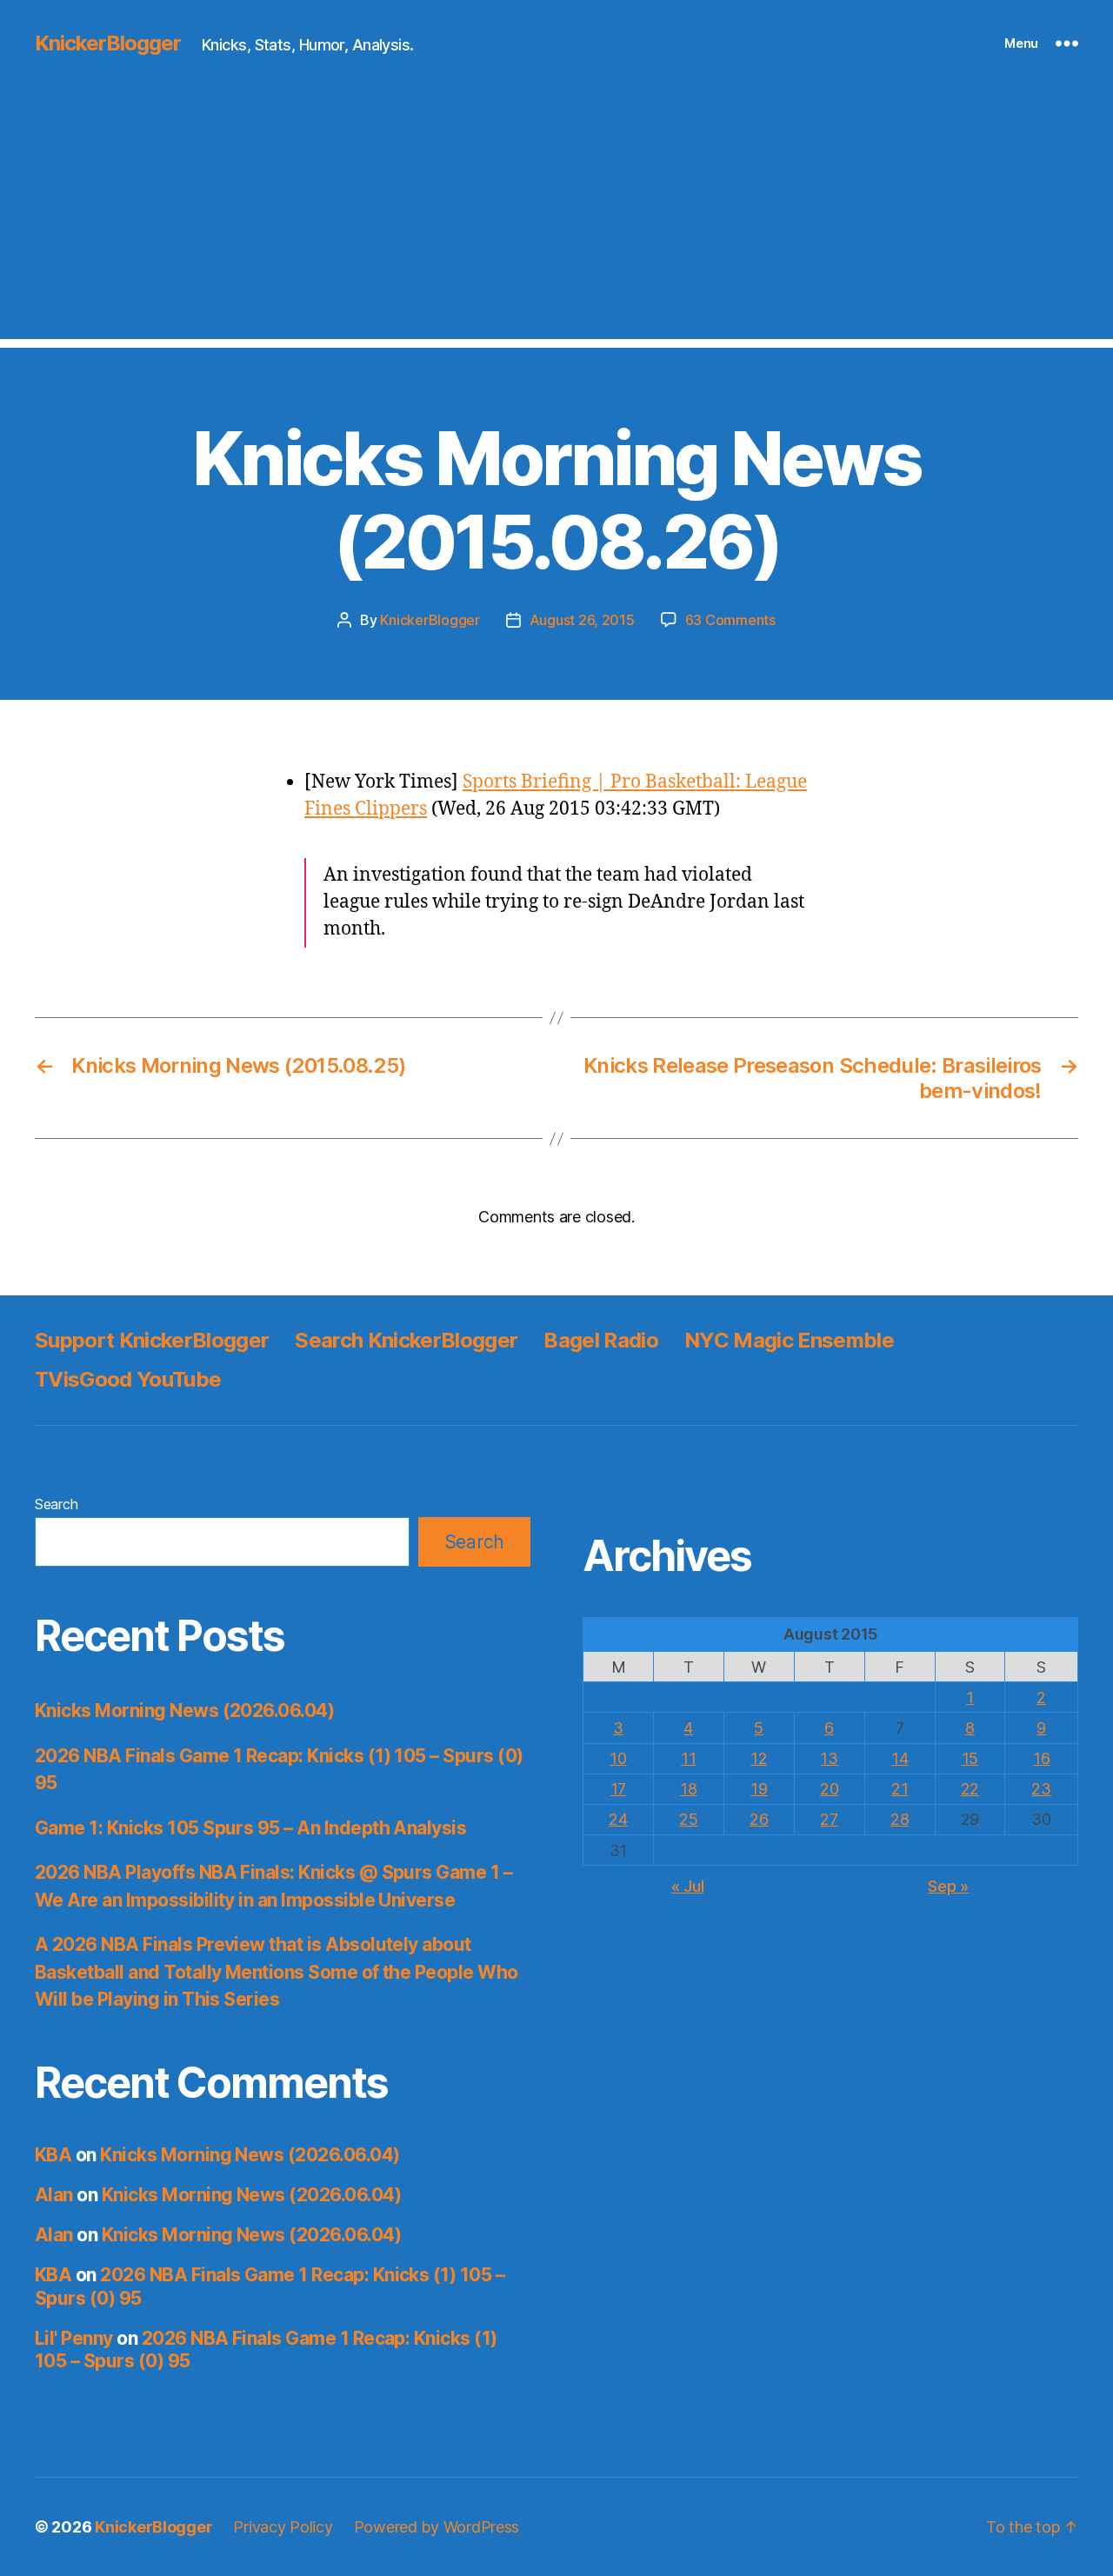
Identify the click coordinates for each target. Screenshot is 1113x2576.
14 (900, 1758)
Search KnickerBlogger (406, 1340)
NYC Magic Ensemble (789, 1340)
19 (759, 1789)
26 (759, 1819)
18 (688, 1789)
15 (970, 1758)
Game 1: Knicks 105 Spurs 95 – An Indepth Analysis (250, 1828)
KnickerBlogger (108, 43)
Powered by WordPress (437, 2527)
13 (829, 1758)
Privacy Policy (283, 2527)
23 (1041, 1789)
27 (829, 1819)
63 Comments (730, 620)
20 (829, 1789)
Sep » (948, 1886)
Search (56, 1504)
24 (618, 1819)
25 (688, 1819)
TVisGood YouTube (128, 1379)
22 (970, 1789)
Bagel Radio (601, 1340)
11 (688, 1758)
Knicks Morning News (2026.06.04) (184, 1711)
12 (759, 1758)
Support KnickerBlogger (152, 1340)
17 (618, 1789)
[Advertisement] (556, 217)
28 (900, 1819)
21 (900, 1789)
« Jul (688, 1886)
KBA (53, 2155)
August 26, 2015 (582, 620)
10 (618, 1758)
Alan (54, 2195)
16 (1041, 1758)
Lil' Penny (74, 2338)
